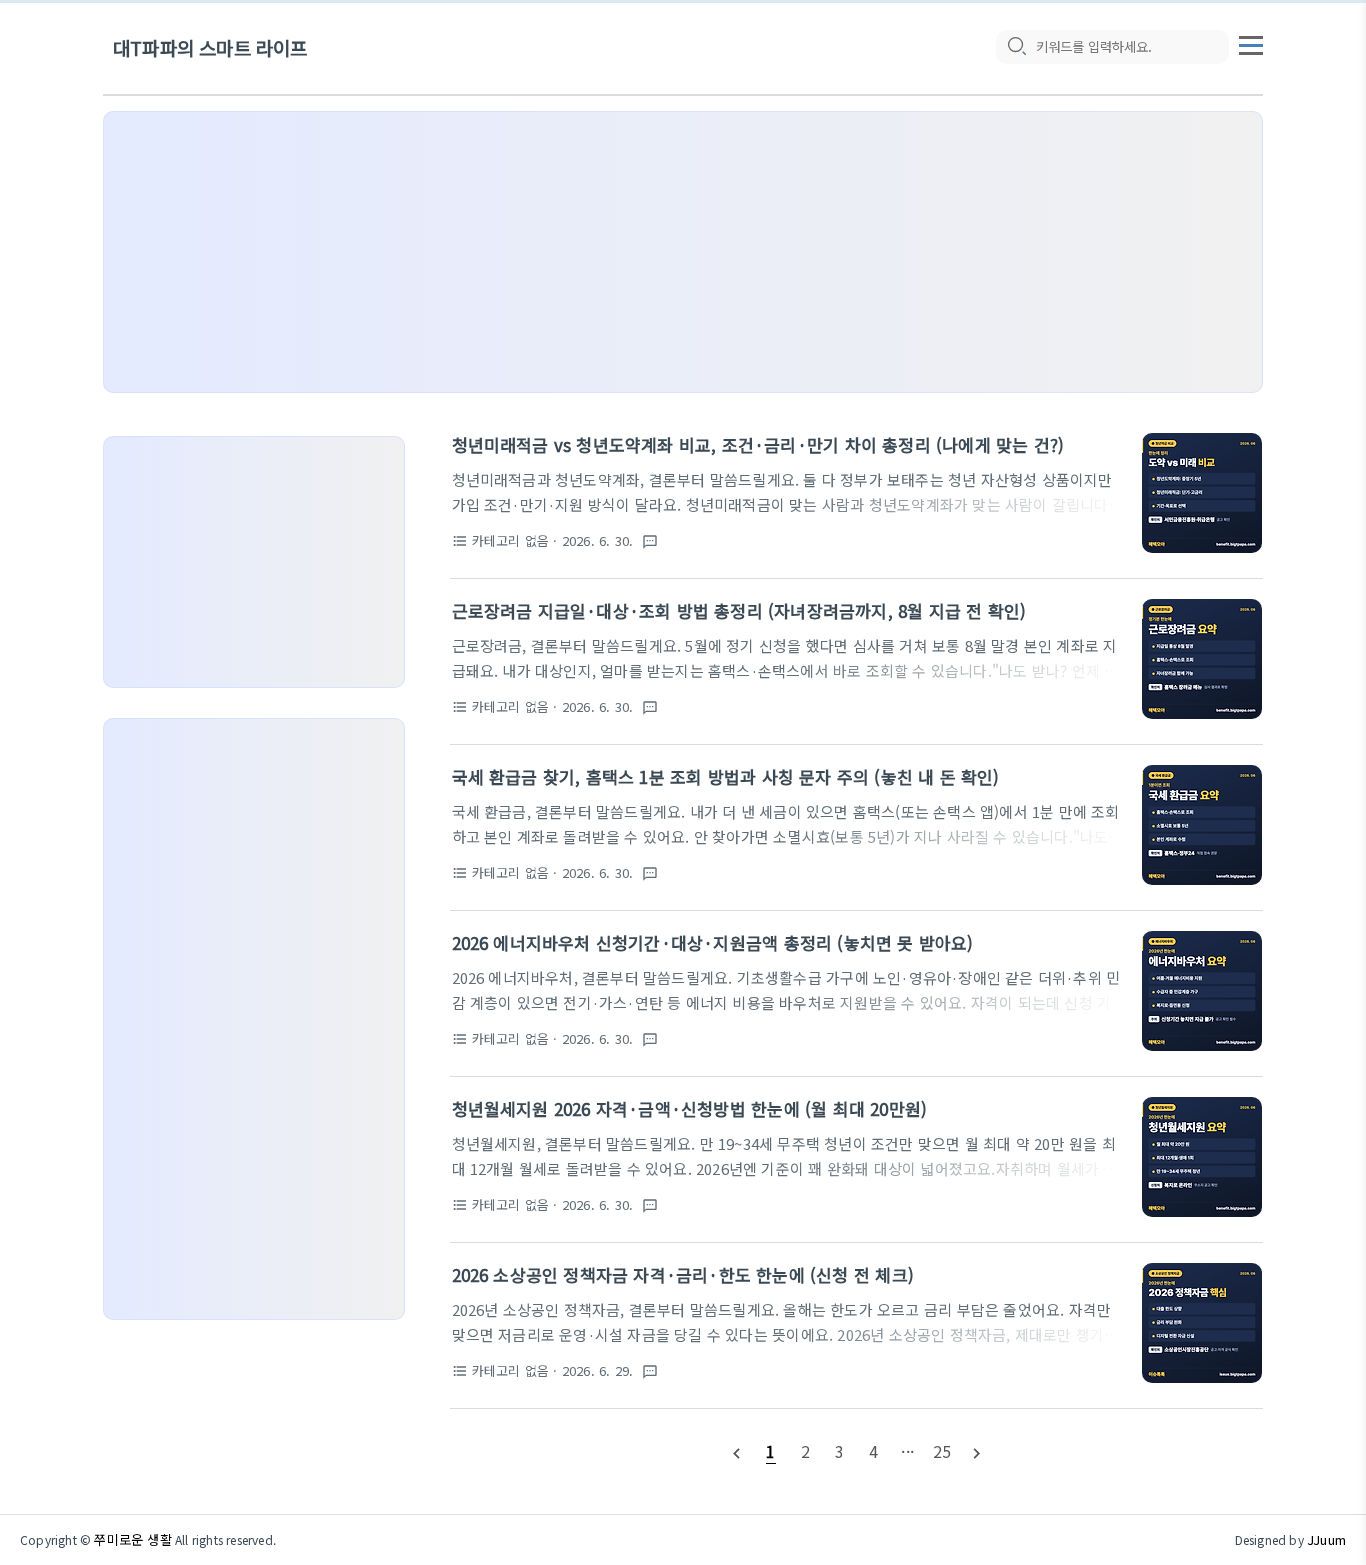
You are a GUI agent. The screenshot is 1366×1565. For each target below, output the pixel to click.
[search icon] (1016, 47)
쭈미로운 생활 (132, 1539)
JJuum (1326, 1539)
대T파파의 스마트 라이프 (210, 47)
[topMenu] (1251, 43)
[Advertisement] (683, 252)
